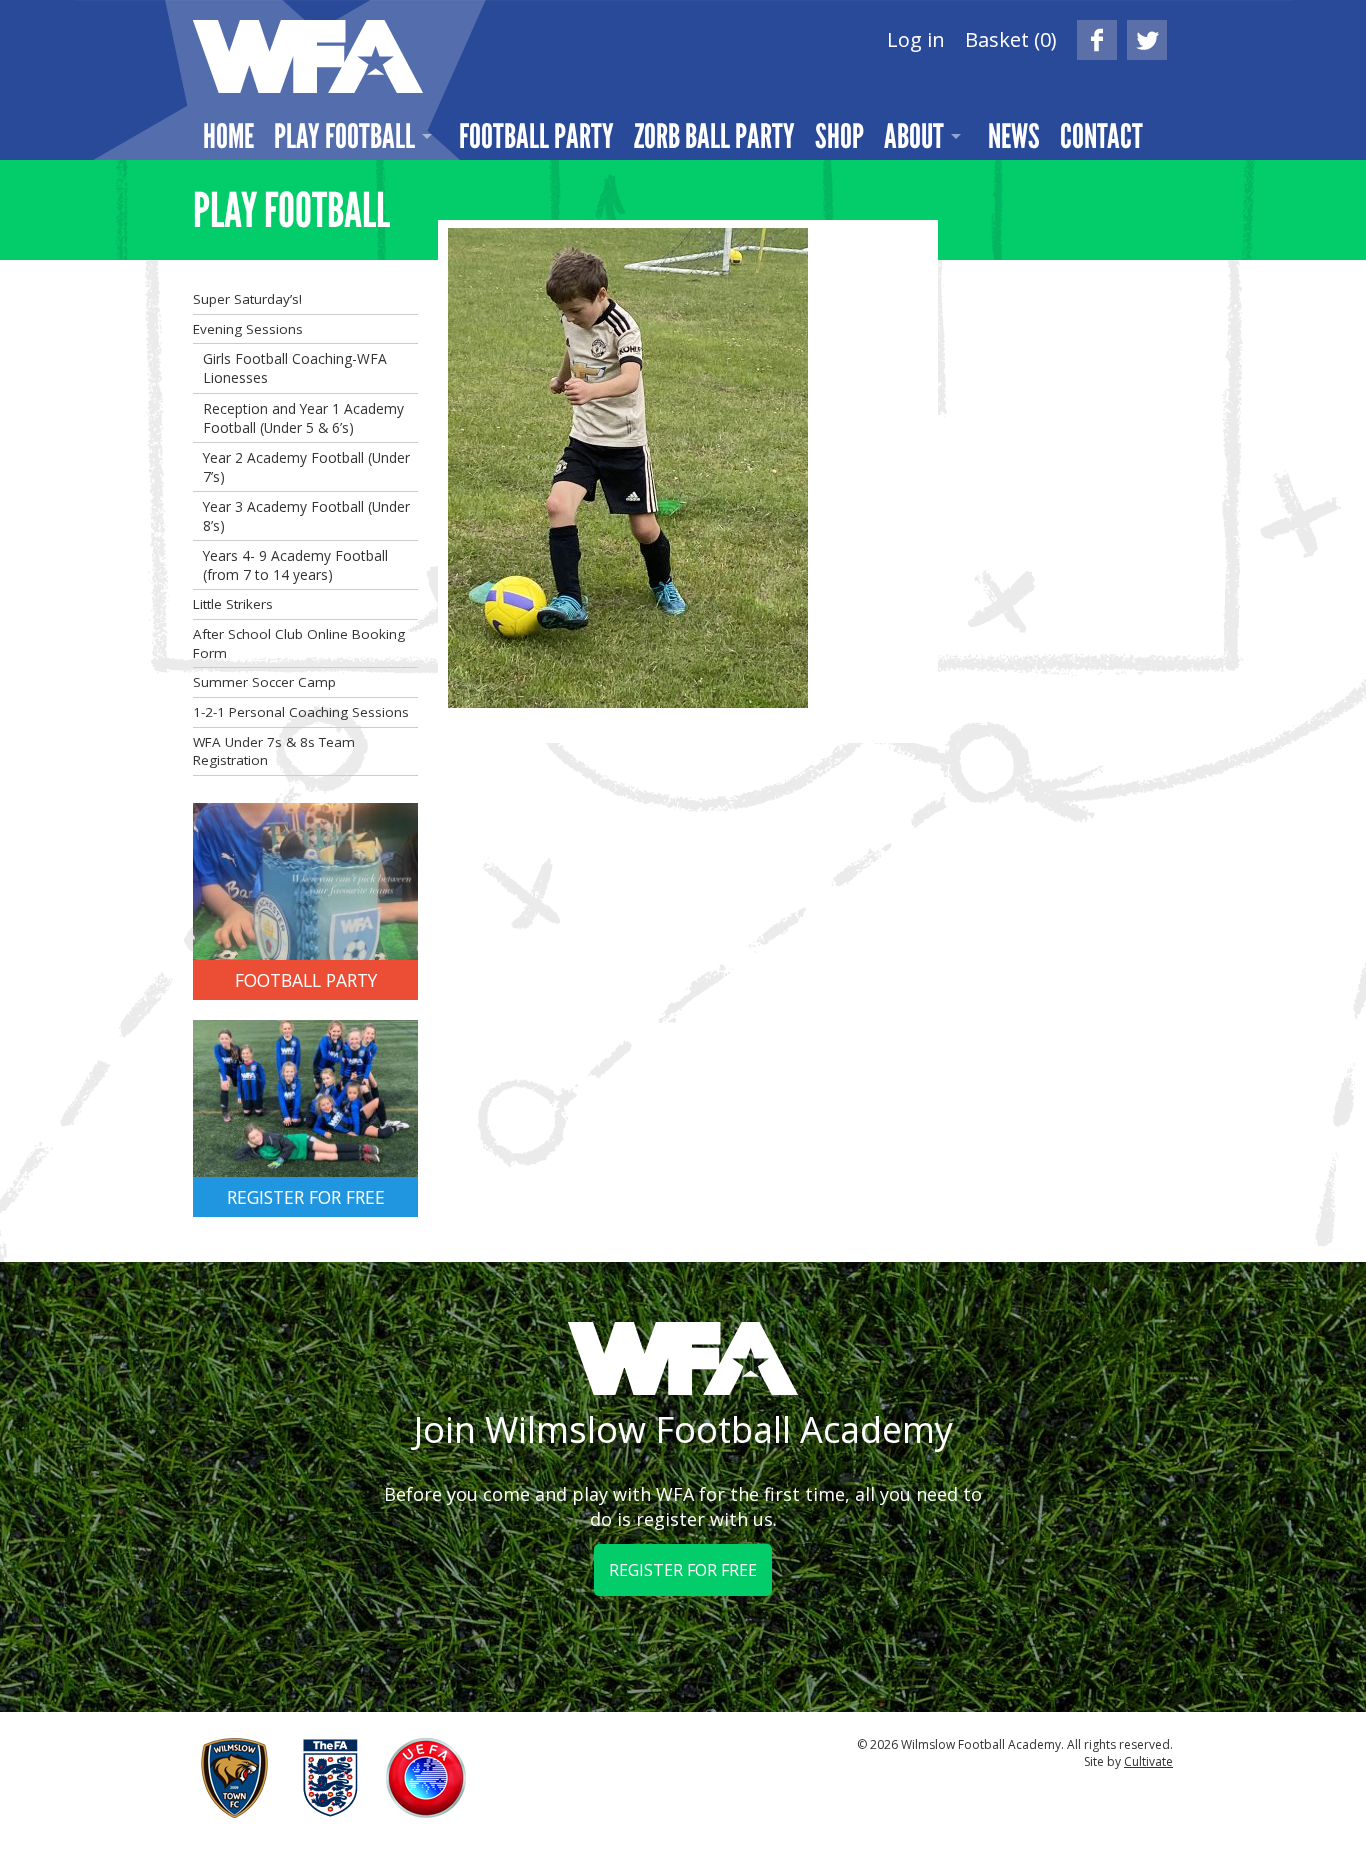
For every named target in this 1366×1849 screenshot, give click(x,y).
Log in (916, 39)
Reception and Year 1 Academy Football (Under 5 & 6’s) (303, 418)
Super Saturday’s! (247, 299)
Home (228, 136)
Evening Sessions (248, 329)
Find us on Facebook (1097, 40)
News (1014, 136)
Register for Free (683, 1570)
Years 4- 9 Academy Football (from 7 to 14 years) (295, 565)
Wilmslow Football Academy (308, 56)
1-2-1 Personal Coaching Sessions (301, 712)
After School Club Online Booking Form (299, 643)
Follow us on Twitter (1147, 40)
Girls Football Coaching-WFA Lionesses (295, 368)
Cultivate (1148, 1761)
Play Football (344, 136)
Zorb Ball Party (714, 136)
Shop (839, 136)
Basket (1011, 39)
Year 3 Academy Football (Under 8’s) (306, 516)
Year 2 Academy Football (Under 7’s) (306, 467)
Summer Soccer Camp (264, 682)
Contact (1101, 136)
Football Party (536, 136)
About (914, 136)
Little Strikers (233, 604)
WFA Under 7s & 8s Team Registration (274, 751)
